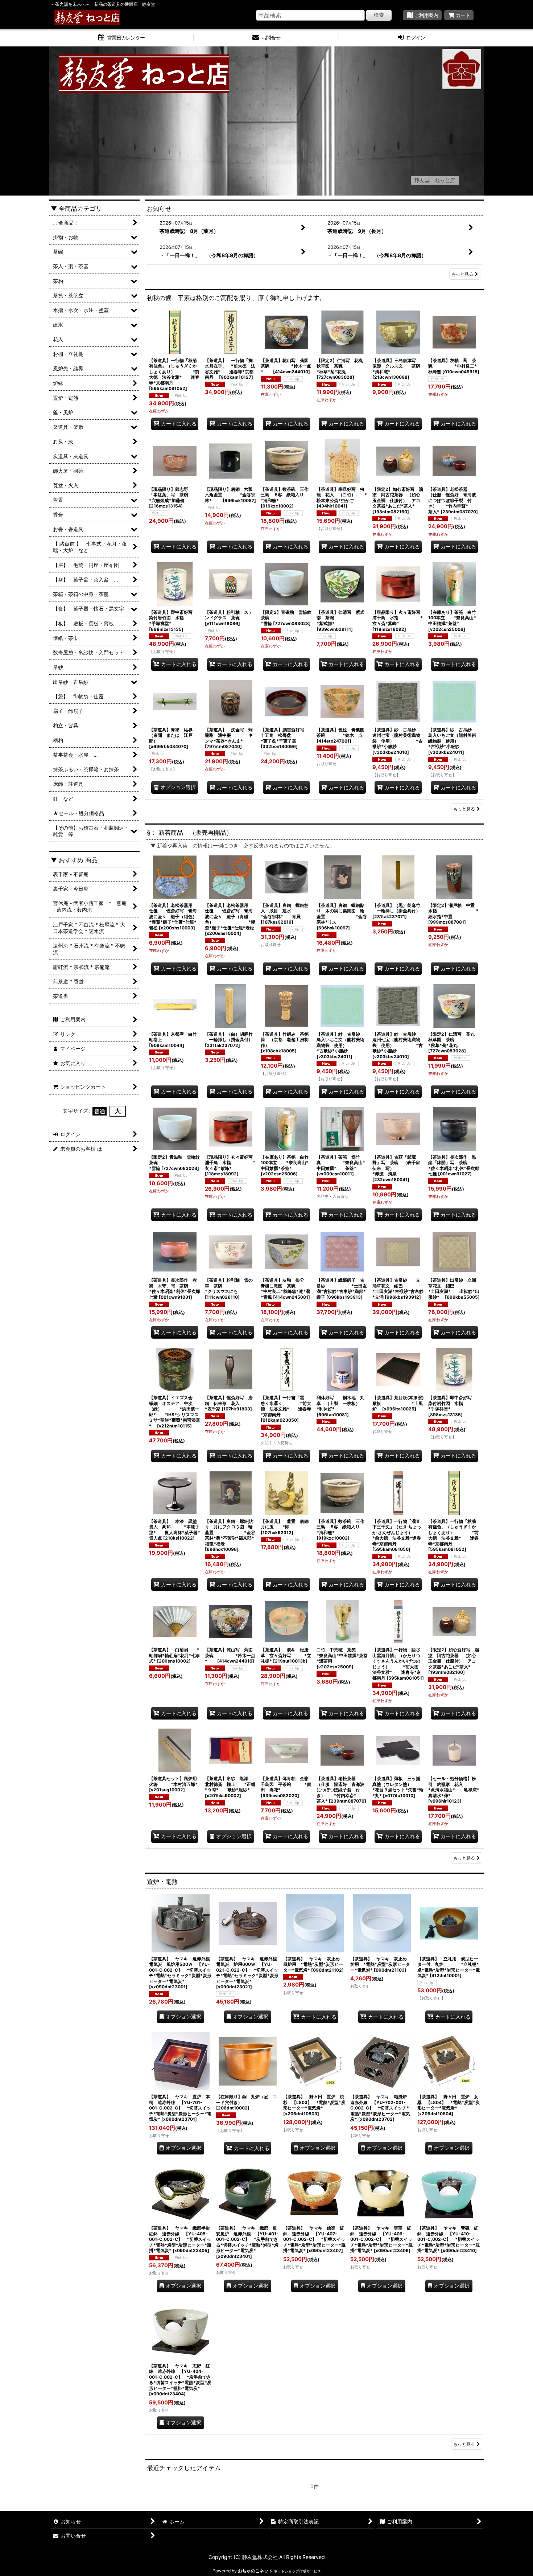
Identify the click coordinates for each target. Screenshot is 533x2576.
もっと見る (462, 274)
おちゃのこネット (255, 2571)
